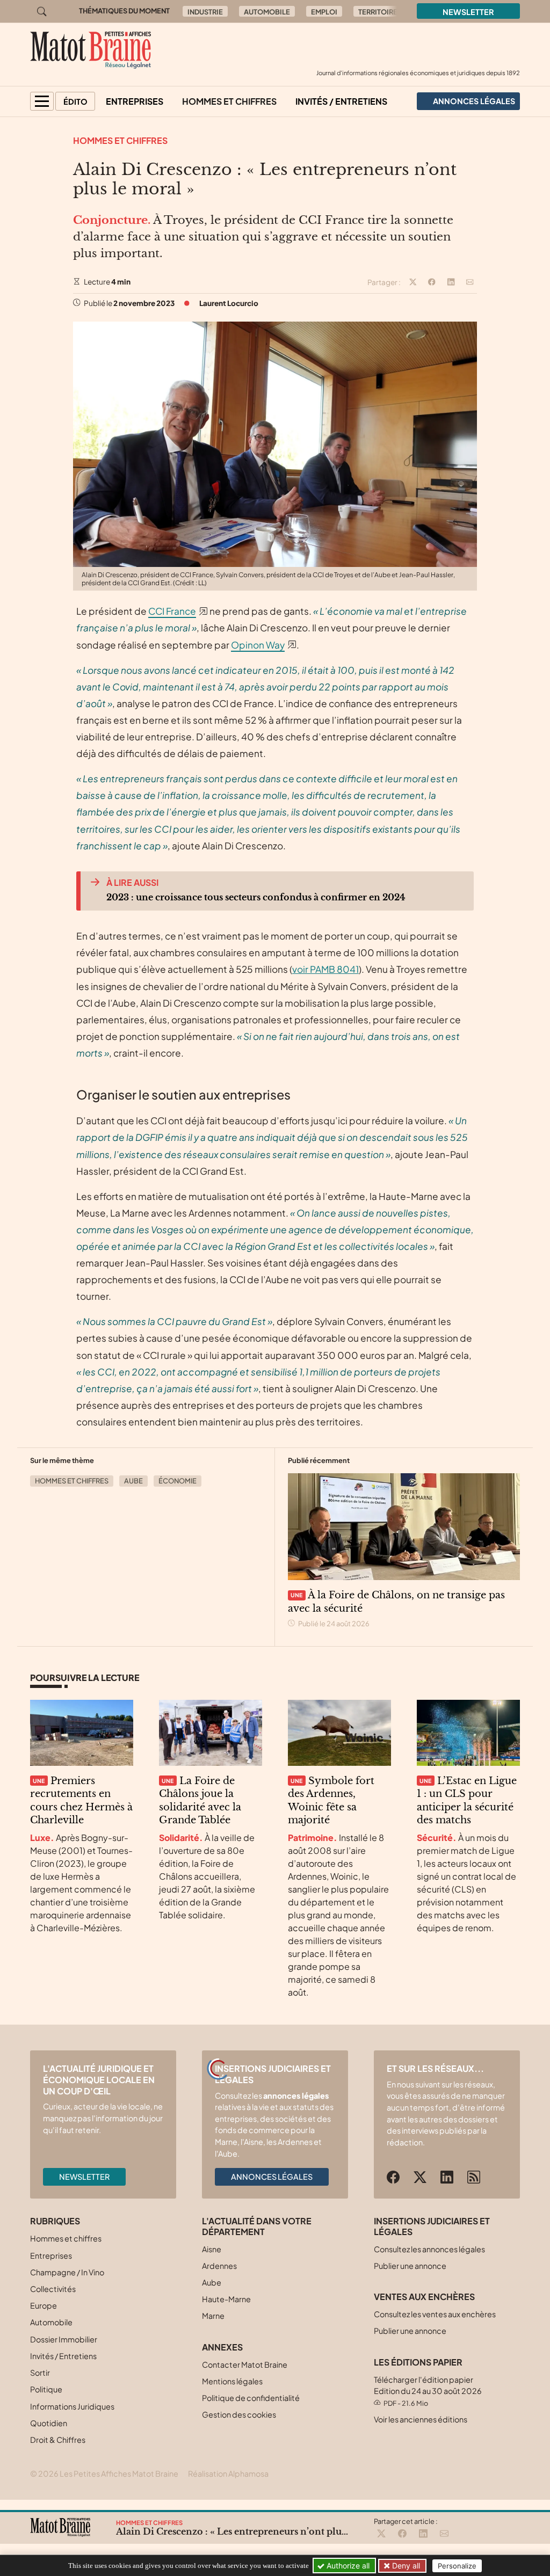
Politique (46, 2389)
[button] (42, 101)
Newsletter (468, 12)
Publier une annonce (410, 2266)
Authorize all (347, 2566)
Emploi (324, 12)
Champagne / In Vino (67, 2272)
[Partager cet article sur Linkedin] (451, 282)
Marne (213, 2316)
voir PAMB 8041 (325, 969)
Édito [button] (75, 101)
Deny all (405, 2566)
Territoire (378, 12)
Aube (133, 1481)
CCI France (172, 611)
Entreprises (135, 101)
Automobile (267, 12)
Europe (44, 2305)
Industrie (205, 12)
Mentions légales (232, 2381)
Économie (178, 1481)
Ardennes (219, 2266)
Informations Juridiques (72, 2406)
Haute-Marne (226, 2299)
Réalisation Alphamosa (228, 2473)
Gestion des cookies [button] (239, 2414)
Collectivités (53, 2289)
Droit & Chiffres (58, 2440)
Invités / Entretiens (341, 101)
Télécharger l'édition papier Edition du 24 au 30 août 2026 (428, 2391)
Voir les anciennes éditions (421, 2419)
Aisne (212, 2249)
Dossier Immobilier (64, 2339)
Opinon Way (258, 645)
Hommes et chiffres (229, 101)
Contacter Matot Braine (245, 2364)
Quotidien (49, 2423)
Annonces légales (272, 2177)
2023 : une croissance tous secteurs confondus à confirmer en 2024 (256, 897)
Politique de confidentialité (251, 2398)
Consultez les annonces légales (429, 2249)
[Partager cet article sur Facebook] (432, 282)
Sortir (40, 2373)
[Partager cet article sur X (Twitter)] (413, 282)
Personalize (457, 2566)
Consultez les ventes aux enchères (435, 2314)
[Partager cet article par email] (470, 282)
